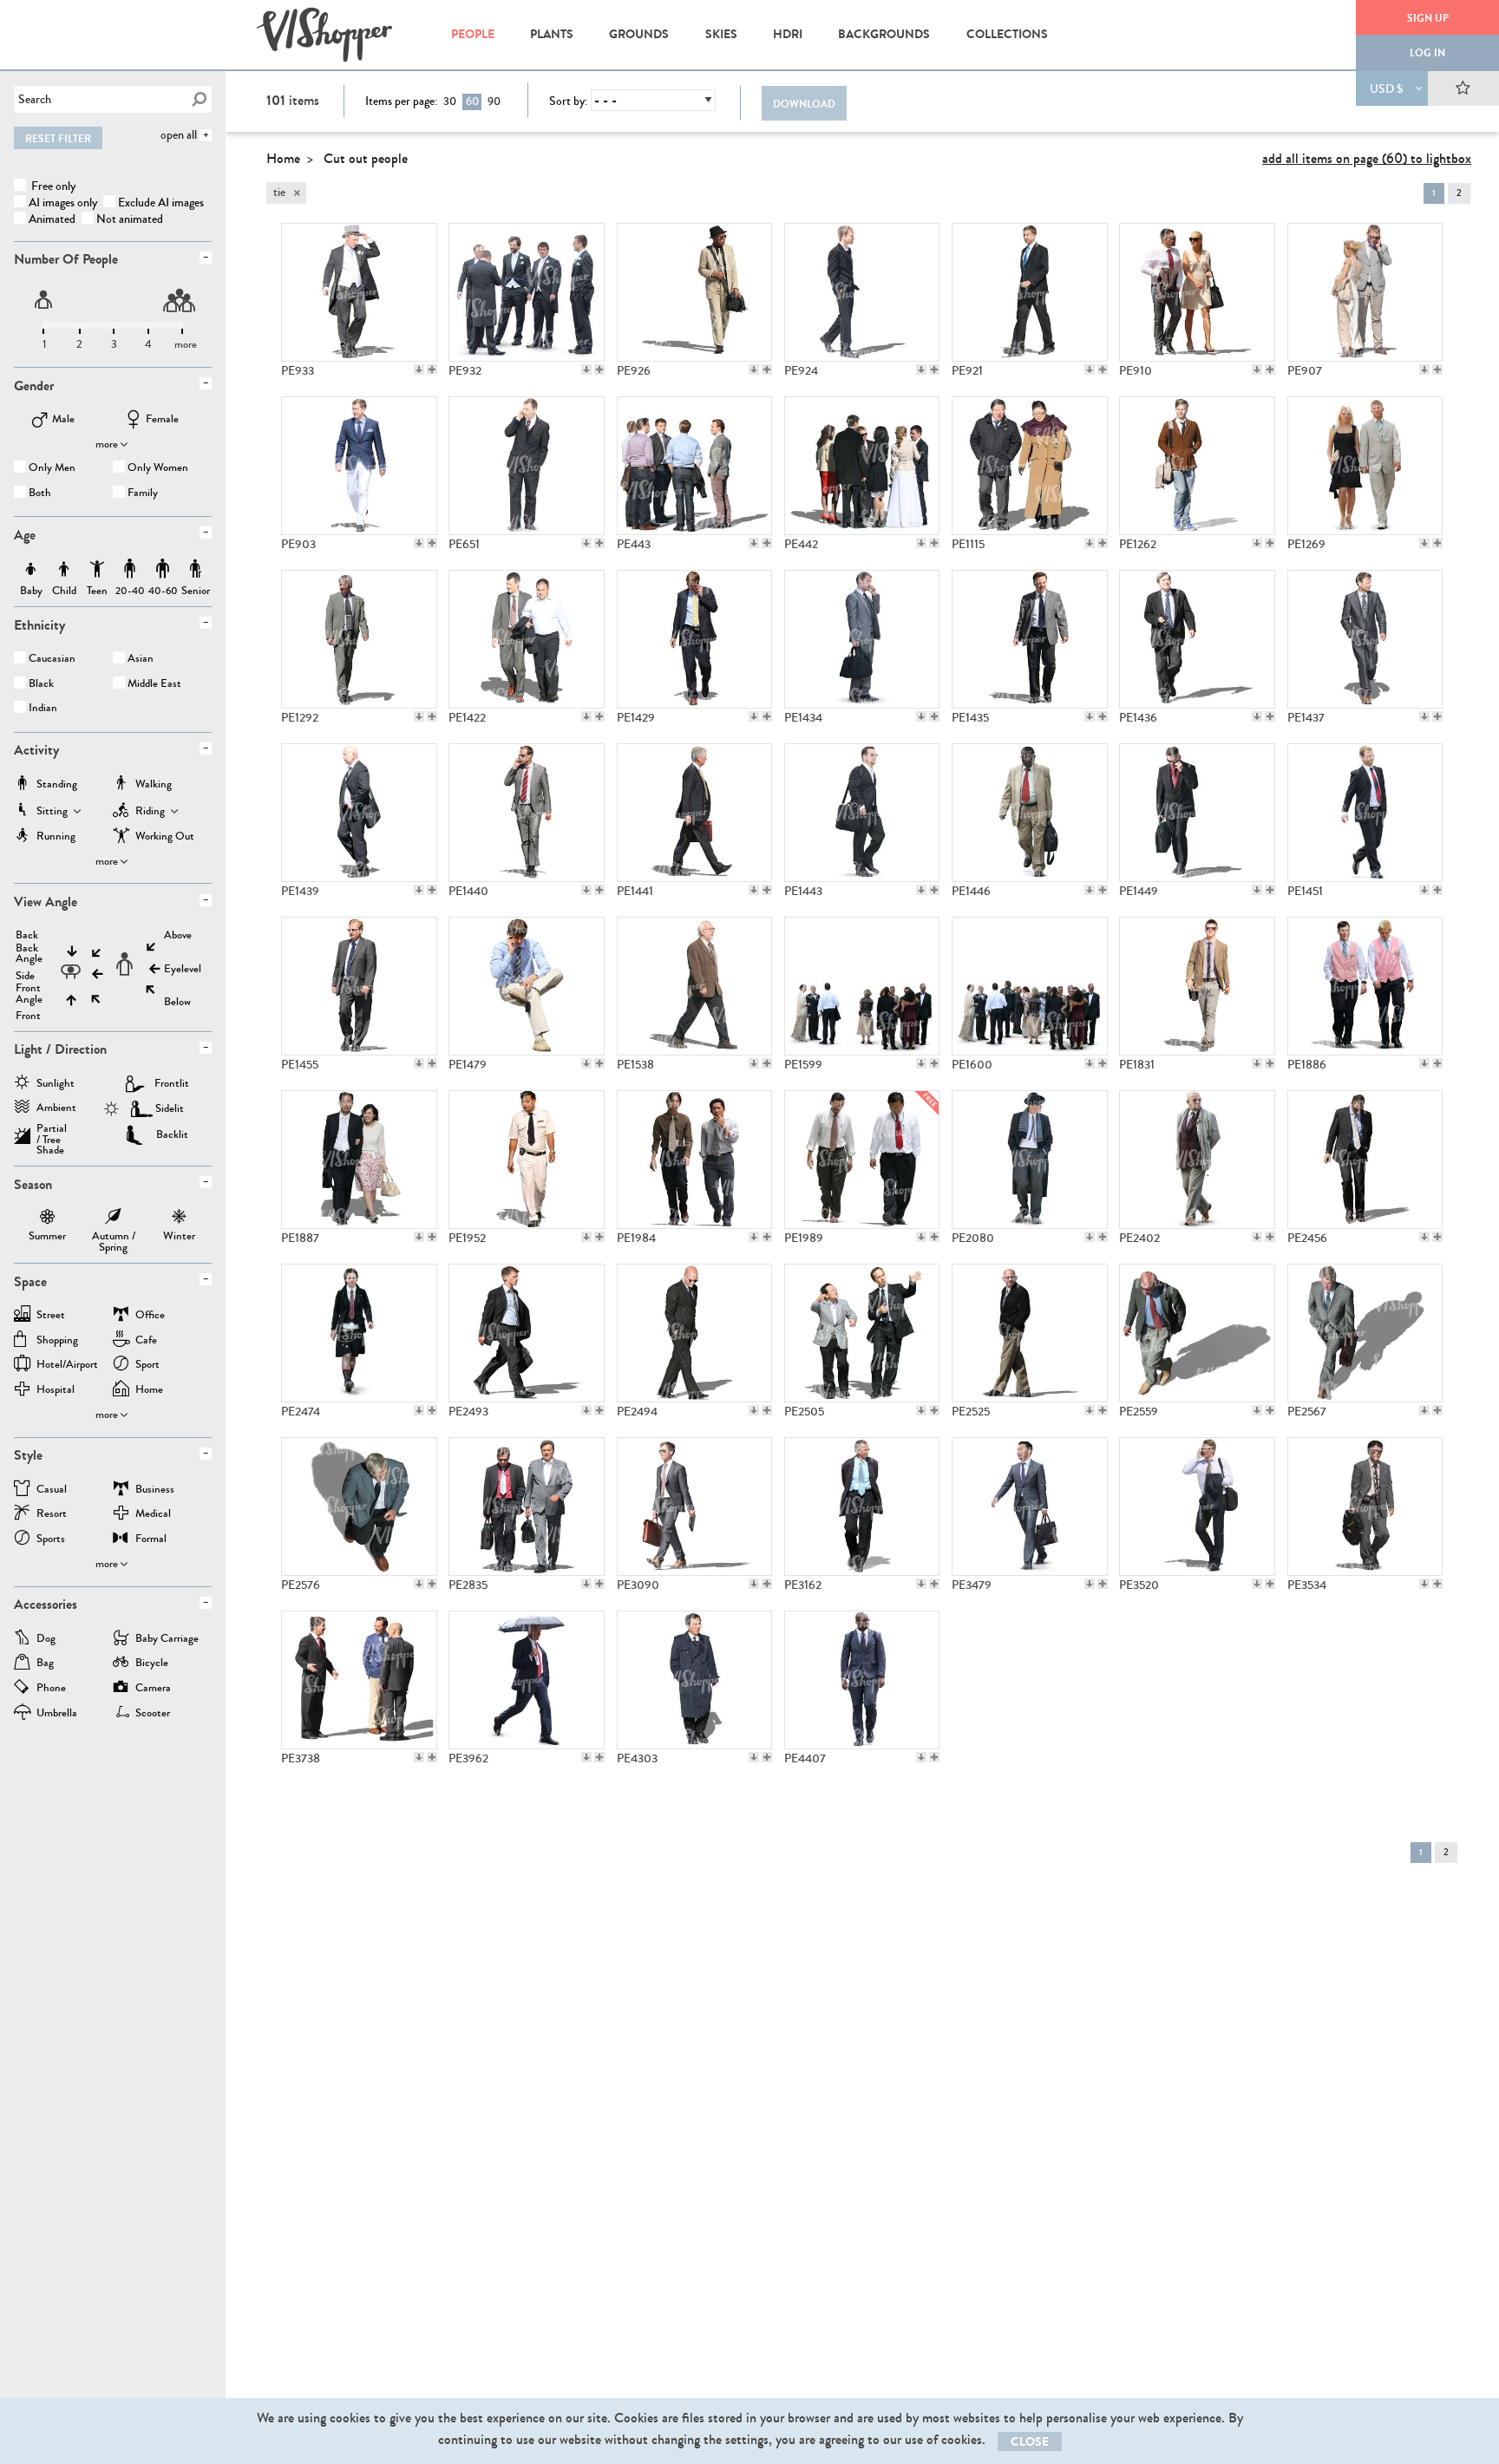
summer (47, 1219)
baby (31, 569)
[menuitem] (472, 35)
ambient (56, 1109)
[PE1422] (527, 639)
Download (804, 104)
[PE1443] (862, 813)
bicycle (152, 1664)
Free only (52, 186)
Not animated (130, 219)
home (149, 1391)
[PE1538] (695, 986)
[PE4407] (862, 1680)
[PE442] (862, 466)
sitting (52, 812)
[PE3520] (1197, 1507)
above (178, 935)
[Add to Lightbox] (432, 369)
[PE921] (1030, 292)
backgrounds (884, 34)
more (107, 444)
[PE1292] (359, 639)
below (177, 1002)
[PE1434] (862, 639)
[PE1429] (695, 639)
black (41, 685)
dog (46, 1640)
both (40, 494)
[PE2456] (1365, 1160)
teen (97, 569)
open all (179, 135)
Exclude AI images (161, 203)
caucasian (52, 660)
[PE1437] (1365, 639)
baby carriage (167, 1640)
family (143, 494)
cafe (146, 1341)
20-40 (130, 569)
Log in (1427, 53)
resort (52, 1515)
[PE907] (1365, 292)
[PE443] (695, 466)
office (150, 1316)
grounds (639, 34)
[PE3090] (695, 1507)
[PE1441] (695, 813)
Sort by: (568, 101)
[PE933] (359, 292)
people (473, 34)
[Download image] (419, 369)
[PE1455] (359, 986)
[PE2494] (695, 1333)
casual (52, 1490)
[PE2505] (862, 1333)
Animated (52, 219)
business (155, 1490)
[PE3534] (1365, 1507)
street (51, 1316)
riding (150, 812)
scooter (153, 1714)
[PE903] (359, 466)
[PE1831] (1197, 986)
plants (552, 34)
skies (721, 34)
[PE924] (862, 292)
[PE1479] (527, 986)
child (64, 569)
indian (43, 709)
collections (1007, 34)
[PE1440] (527, 813)
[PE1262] (1197, 466)
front (28, 1016)
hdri (788, 34)
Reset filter (58, 139)
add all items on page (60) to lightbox (1367, 158)
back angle (29, 954)
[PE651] (527, 466)
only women (158, 469)
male (63, 420)
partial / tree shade (52, 1134)
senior (196, 569)
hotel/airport (67, 1366)
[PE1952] (527, 1160)
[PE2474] (359, 1333)
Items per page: (401, 101)
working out (165, 837)
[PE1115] (1030, 466)
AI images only (63, 203)
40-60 (163, 569)
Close (1030, 2442)
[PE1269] (1365, 466)
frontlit (172, 1083)
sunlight (56, 1085)
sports (51, 1540)
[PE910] (1197, 292)
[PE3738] (359, 1680)
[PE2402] (1197, 1160)
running (56, 837)
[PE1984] (695, 1160)
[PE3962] (527, 1680)
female (162, 420)
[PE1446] (1030, 813)
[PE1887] (359, 1160)
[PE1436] (1197, 639)
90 (494, 101)
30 (450, 101)
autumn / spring (114, 1219)
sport (147, 1366)
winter (179, 1219)
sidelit (170, 1108)
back (27, 935)
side (25, 976)
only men (52, 469)
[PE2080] (1030, 1160)
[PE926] (695, 292)
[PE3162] (862, 1507)
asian (141, 660)
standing (57, 785)
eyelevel (183, 969)
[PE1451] (1365, 813)
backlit (172, 1134)
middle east (154, 685)
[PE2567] (1365, 1333)
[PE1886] (1365, 986)
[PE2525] (1030, 1333)
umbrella (57, 1714)
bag (45, 1664)
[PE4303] (695, 1680)
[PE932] (527, 292)
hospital (56, 1391)
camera (153, 1689)
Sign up (1428, 18)
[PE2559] (1197, 1333)
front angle (29, 994)
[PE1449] (1197, 813)
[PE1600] (1030, 986)
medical (153, 1515)
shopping (57, 1341)
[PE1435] (1030, 639)
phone (51, 1689)
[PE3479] (1030, 1507)
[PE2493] (527, 1333)
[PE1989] (862, 1160)
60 (472, 101)
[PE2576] (359, 1507)
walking (154, 785)
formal (151, 1540)
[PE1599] (862, 986)
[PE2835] (527, 1507)
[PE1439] (359, 813)
